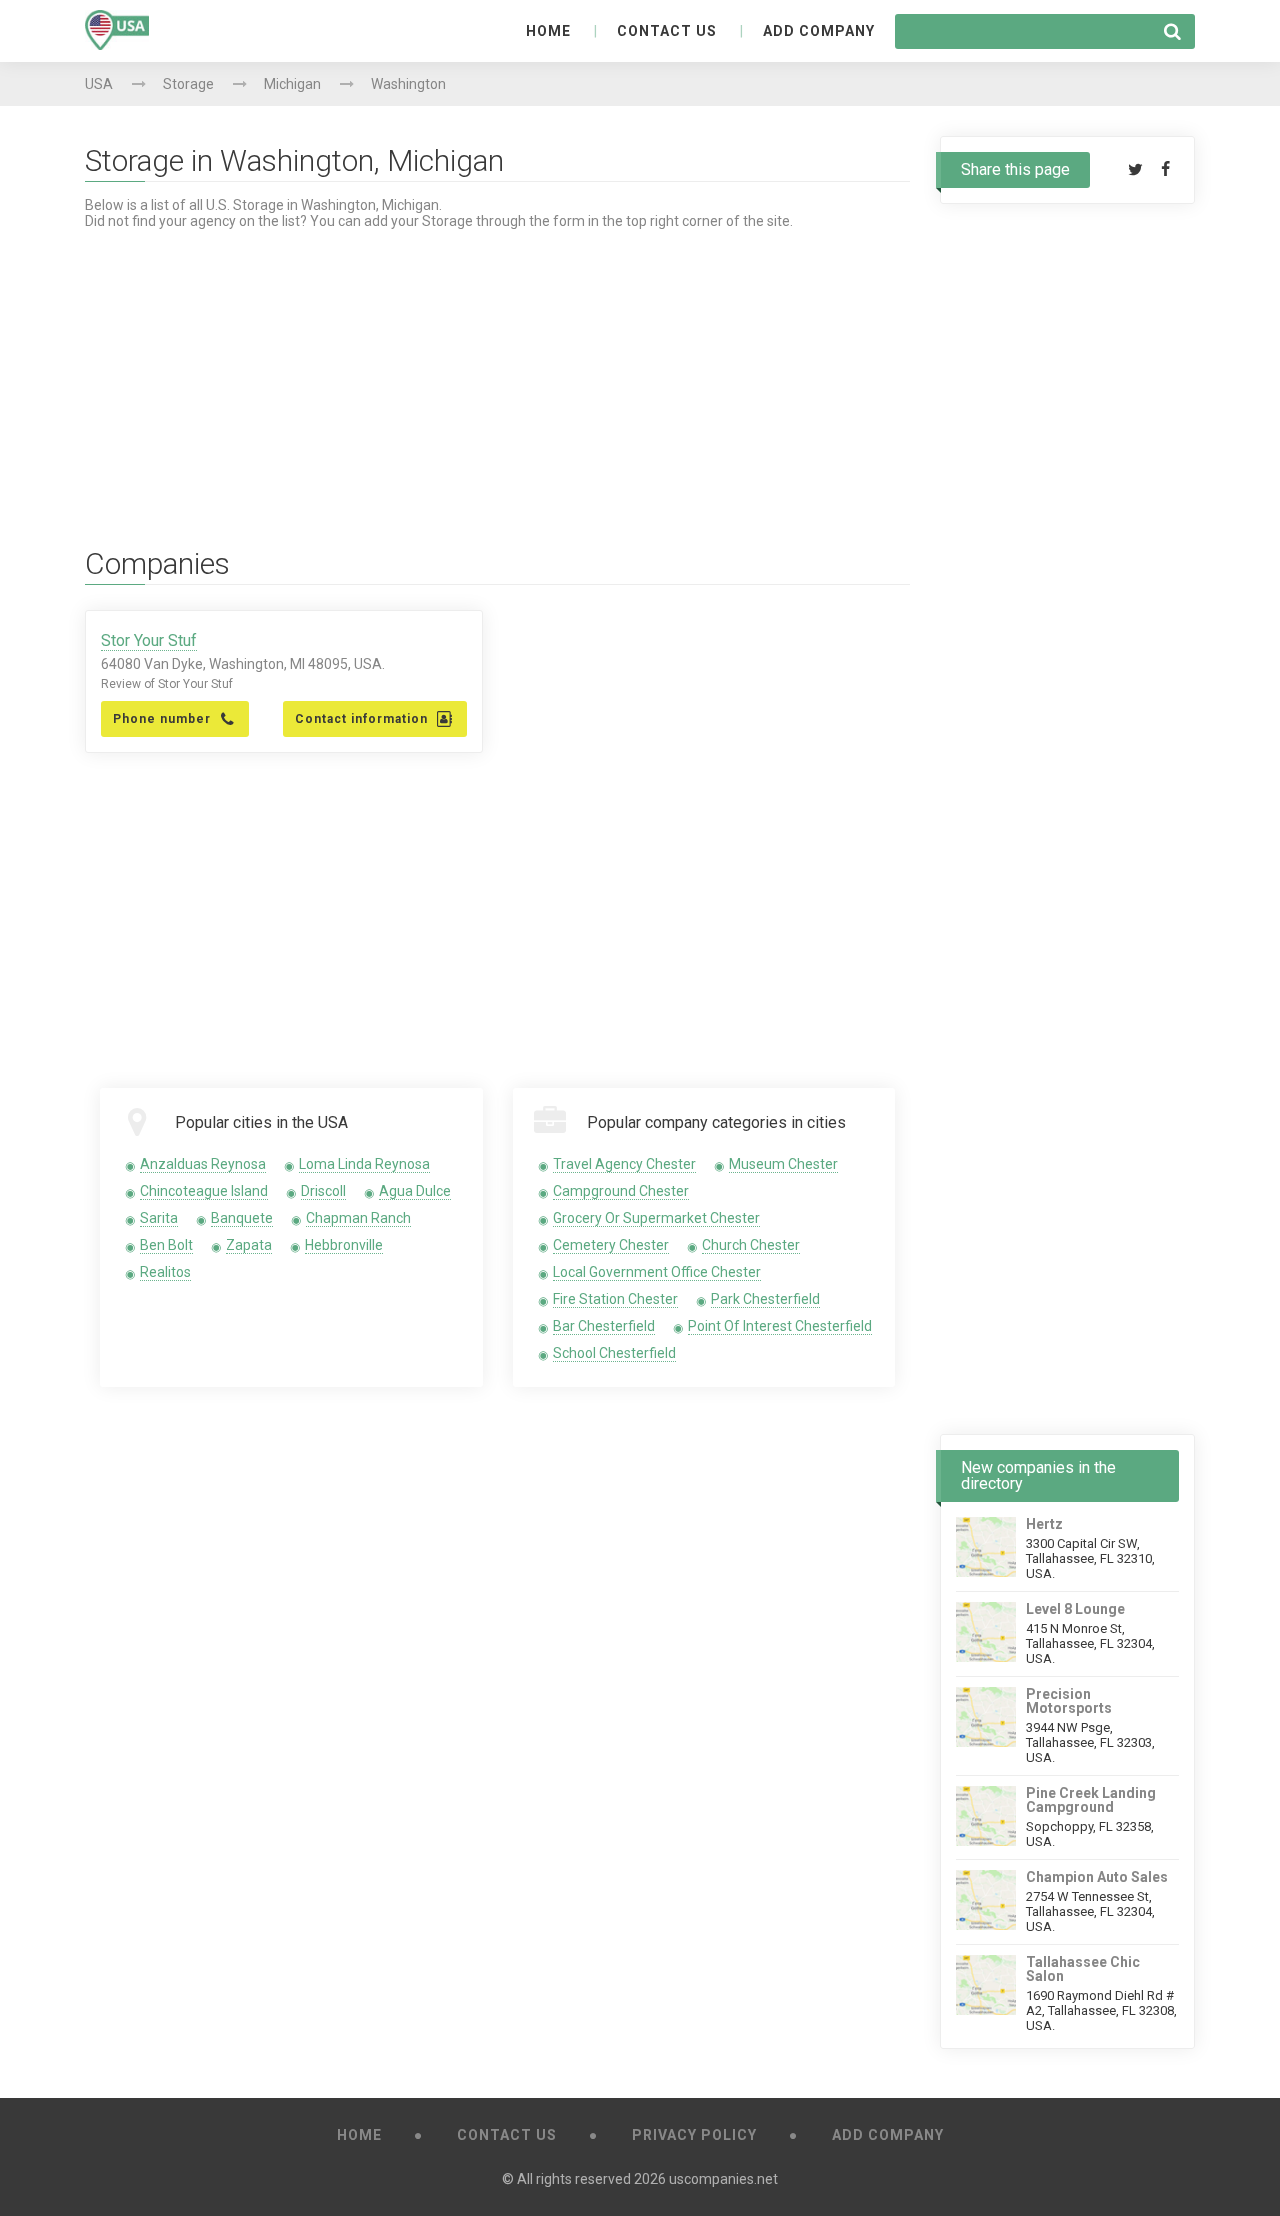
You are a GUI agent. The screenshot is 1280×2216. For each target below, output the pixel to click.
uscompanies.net (723, 2179)
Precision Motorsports (1069, 1701)
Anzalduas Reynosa (203, 1164)
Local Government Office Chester (657, 1272)
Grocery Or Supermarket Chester (656, 1218)
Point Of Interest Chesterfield (780, 1326)
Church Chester (751, 1245)
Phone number (162, 719)
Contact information (361, 719)
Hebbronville (344, 1245)
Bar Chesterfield (604, 1326)
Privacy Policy (694, 2135)
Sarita (159, 1218)
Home (548, 31)
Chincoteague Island (204, 1191)
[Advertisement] (497, 369)
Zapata (249, 1245)
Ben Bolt (166, 1245)
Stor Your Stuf (149, 640)
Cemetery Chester (611, 1245)
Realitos (165, 1272)
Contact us (667, 31)
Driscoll (323, 1191)
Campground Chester (621, 1191)
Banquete (242, 1218)
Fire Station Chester (615, 1299)
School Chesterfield (614, 1353)
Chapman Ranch (358, 1218)
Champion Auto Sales (1097, 1877)
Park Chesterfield (765, 1299)
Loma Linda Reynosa (364, 1164)
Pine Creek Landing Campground (1091, 1800)
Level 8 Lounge (1075, 1609)
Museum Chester (783, 1164)
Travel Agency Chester (624, 1164)
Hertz (1044, 1524)
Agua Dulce (415, 1191)
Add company (819, 31)
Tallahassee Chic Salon (1083, 1969)
